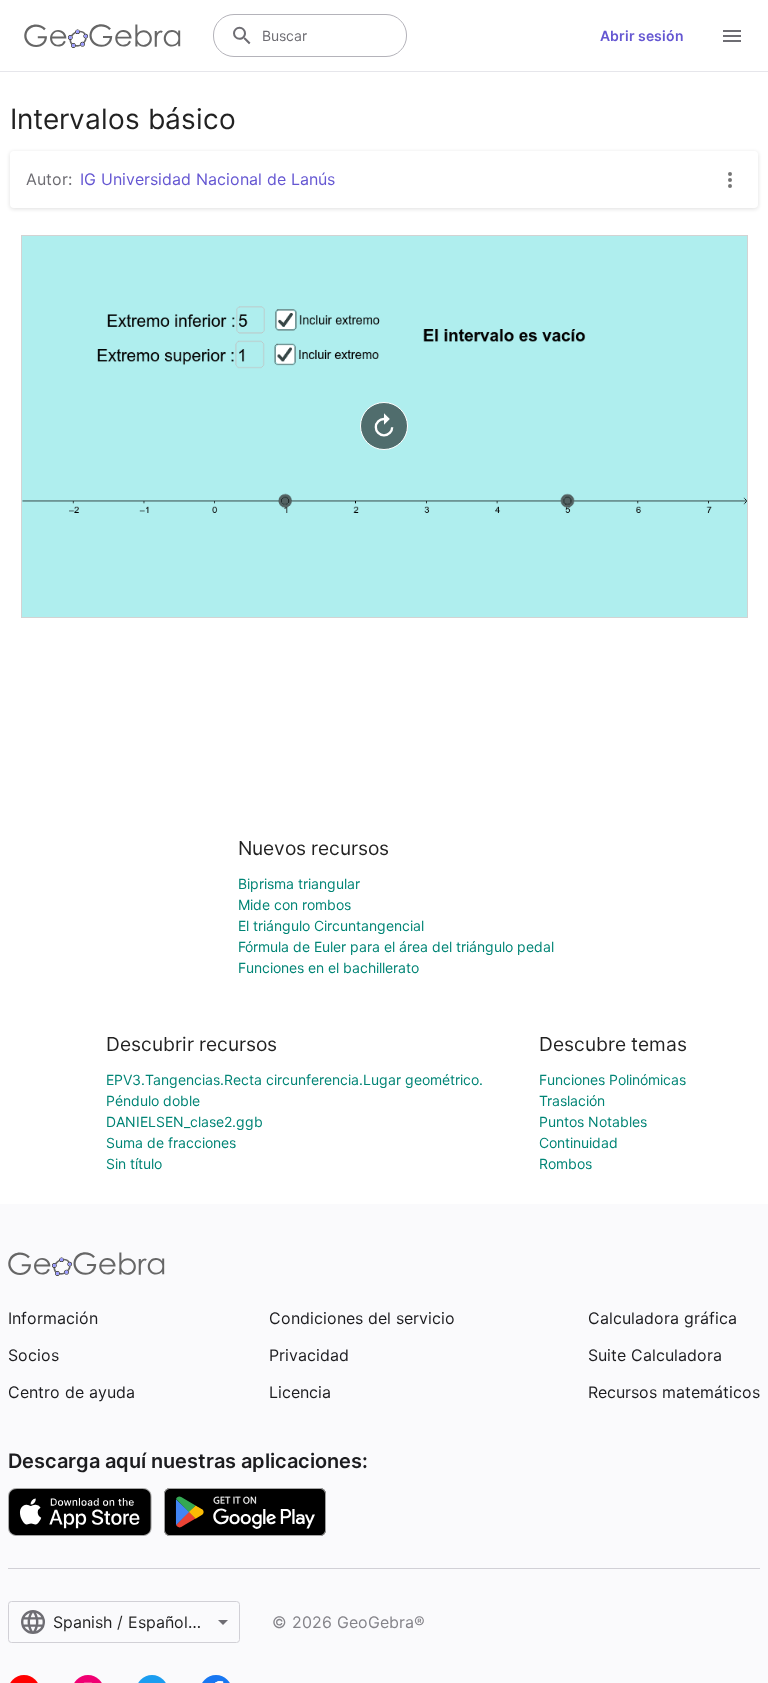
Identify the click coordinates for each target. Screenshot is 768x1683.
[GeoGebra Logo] (102, 36)
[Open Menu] (732, 36)
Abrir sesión (642, 35)
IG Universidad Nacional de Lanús (207, 179)
